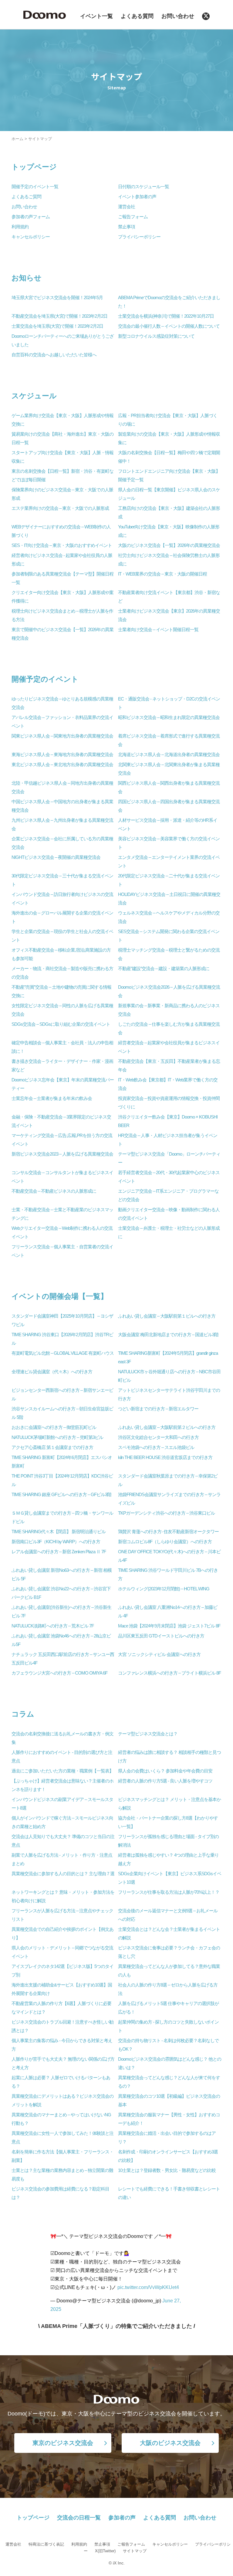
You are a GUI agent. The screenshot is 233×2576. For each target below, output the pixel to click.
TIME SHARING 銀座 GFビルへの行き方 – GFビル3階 (61, 1495)
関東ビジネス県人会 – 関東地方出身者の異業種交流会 (62, 736)
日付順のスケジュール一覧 (144, 187)
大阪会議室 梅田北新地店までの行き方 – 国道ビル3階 (168, 1335)
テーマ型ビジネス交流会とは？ (148, 1734)
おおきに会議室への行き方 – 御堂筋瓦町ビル (54, 1427)
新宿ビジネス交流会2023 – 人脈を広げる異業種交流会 (62, 1154)
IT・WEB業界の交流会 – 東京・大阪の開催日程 (162, 574)
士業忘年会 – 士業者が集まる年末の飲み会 (52, 1098)
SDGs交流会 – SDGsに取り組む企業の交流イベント (61, 1024)
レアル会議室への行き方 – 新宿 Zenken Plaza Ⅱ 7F (59, 1552)
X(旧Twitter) (105, 2551)
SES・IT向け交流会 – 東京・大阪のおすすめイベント (62, 545)
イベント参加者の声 (137, 197)
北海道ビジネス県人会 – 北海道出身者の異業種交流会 (169, 755)
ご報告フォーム (133, 217)
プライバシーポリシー (139, 237)
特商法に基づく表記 (46, 2544)
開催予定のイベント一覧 (35, 187)
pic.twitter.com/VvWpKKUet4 (148, 2287)
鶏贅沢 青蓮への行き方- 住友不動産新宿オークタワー (168, 1532)
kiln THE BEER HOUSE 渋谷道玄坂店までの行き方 (165, 1457)
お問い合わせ (178, 16)
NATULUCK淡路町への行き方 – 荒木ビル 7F (53, 1626)
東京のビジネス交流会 (63, 2443)
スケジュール (34, 396)
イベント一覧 (96, 16)
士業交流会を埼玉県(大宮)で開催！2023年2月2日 (57, 326)
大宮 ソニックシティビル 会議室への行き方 (159, 1655)
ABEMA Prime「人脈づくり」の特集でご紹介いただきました (116, 2326)
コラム (23, 1714)
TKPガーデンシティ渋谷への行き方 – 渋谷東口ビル (166, 1513)
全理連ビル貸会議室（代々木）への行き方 (52, 1372)
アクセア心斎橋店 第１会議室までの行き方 (52, 1447)
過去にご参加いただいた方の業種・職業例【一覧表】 (62, 1771)
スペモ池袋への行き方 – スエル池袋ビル (156, 1447)
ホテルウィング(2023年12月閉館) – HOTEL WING (164, 1589)
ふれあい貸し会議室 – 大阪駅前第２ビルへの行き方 (167, 1427)
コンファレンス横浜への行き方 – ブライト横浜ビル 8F (169, 1673)
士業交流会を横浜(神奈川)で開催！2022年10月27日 (166, 316)
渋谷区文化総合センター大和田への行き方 (158, 1437)
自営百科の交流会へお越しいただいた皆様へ (54, 355)
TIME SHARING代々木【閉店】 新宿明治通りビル (59, 1532)
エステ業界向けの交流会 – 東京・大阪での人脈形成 (60, 508)
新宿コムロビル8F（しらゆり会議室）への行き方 (165, 1542)
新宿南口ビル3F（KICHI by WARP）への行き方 (56, 1542)
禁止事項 (127, 227)
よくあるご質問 (26, 197)
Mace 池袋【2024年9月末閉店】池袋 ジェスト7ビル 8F (169, 1626)
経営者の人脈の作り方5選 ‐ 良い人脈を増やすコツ (165, 1781)
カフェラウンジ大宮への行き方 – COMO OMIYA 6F (59, 1673)
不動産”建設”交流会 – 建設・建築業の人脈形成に (164, 969)
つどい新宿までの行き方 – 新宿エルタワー (158, 1409)
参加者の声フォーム (31, 217)
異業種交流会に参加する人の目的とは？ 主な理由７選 (63, 1874)
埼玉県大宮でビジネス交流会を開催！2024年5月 (57, 298)
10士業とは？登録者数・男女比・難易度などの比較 (167, 2170)
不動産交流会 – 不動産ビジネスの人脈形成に (54, 1191)
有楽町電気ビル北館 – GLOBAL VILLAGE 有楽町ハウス (63, 1353)
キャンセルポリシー (31, 237)
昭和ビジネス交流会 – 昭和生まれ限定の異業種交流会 (169, 717)
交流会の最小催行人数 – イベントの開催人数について (169, 326)
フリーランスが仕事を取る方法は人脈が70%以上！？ (169, 1892)
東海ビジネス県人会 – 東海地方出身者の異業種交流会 (62, 755)
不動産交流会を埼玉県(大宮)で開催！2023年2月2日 (59, 316)
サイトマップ (135, 2551)
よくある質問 (137, 16)
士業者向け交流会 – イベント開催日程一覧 (158, 630)
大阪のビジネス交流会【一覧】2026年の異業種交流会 (169, 545)
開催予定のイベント (45, 679)
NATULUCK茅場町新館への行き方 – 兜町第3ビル (57, 1437)
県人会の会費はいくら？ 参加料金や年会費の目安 (165, 1771)
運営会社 (127, 207)
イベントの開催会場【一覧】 (60, 1296)
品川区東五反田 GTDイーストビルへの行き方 (161, 1636)
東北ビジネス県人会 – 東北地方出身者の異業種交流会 (62, 765)
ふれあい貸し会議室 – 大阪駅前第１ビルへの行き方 (167, 1316)
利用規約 (20, 227)
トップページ (34, 167)
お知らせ (27, 278)
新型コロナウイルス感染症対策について (156, 336)
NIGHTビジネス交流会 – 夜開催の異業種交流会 (56, 857)
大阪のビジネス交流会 (170, 2443)
